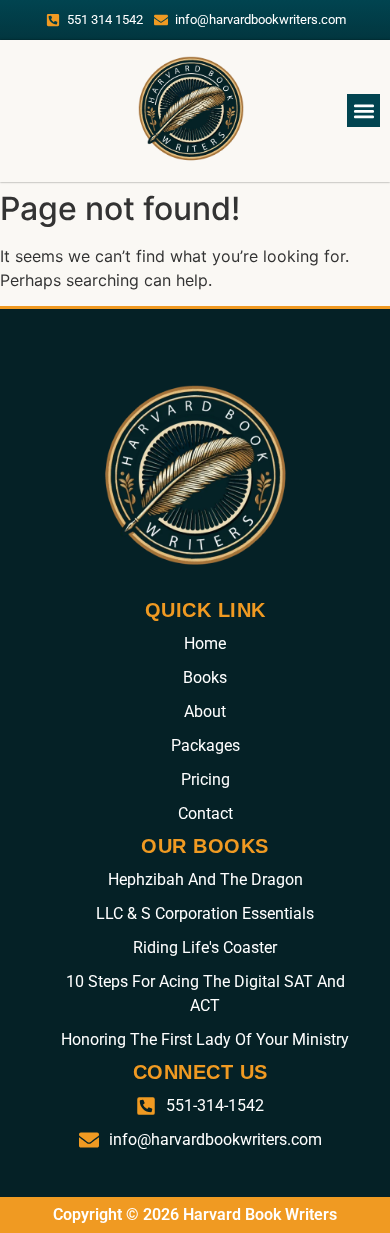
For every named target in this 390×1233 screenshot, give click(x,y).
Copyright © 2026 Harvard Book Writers (195, 1214)
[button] (363, 110)
